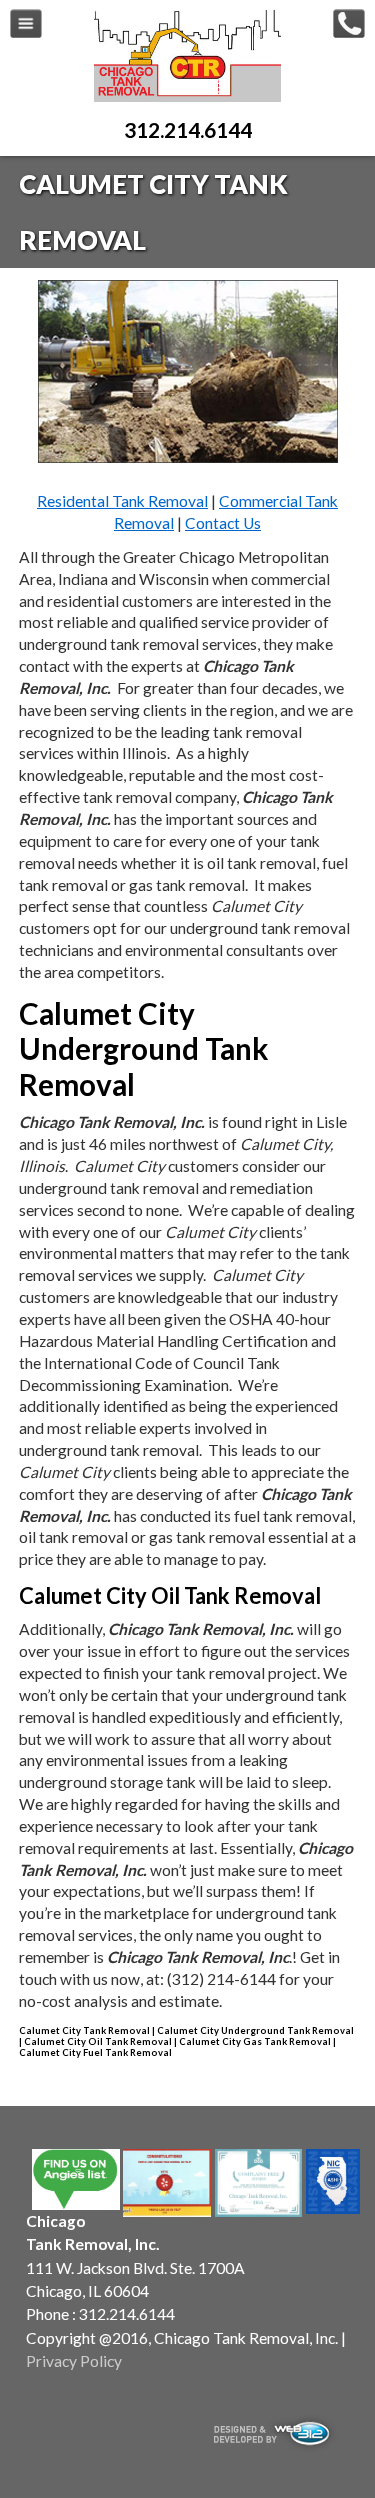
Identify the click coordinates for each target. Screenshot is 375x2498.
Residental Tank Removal (122, 501)
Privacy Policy (74, 2361)
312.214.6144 (188, 129)
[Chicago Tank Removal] (188, 97)
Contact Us (223, 523)
